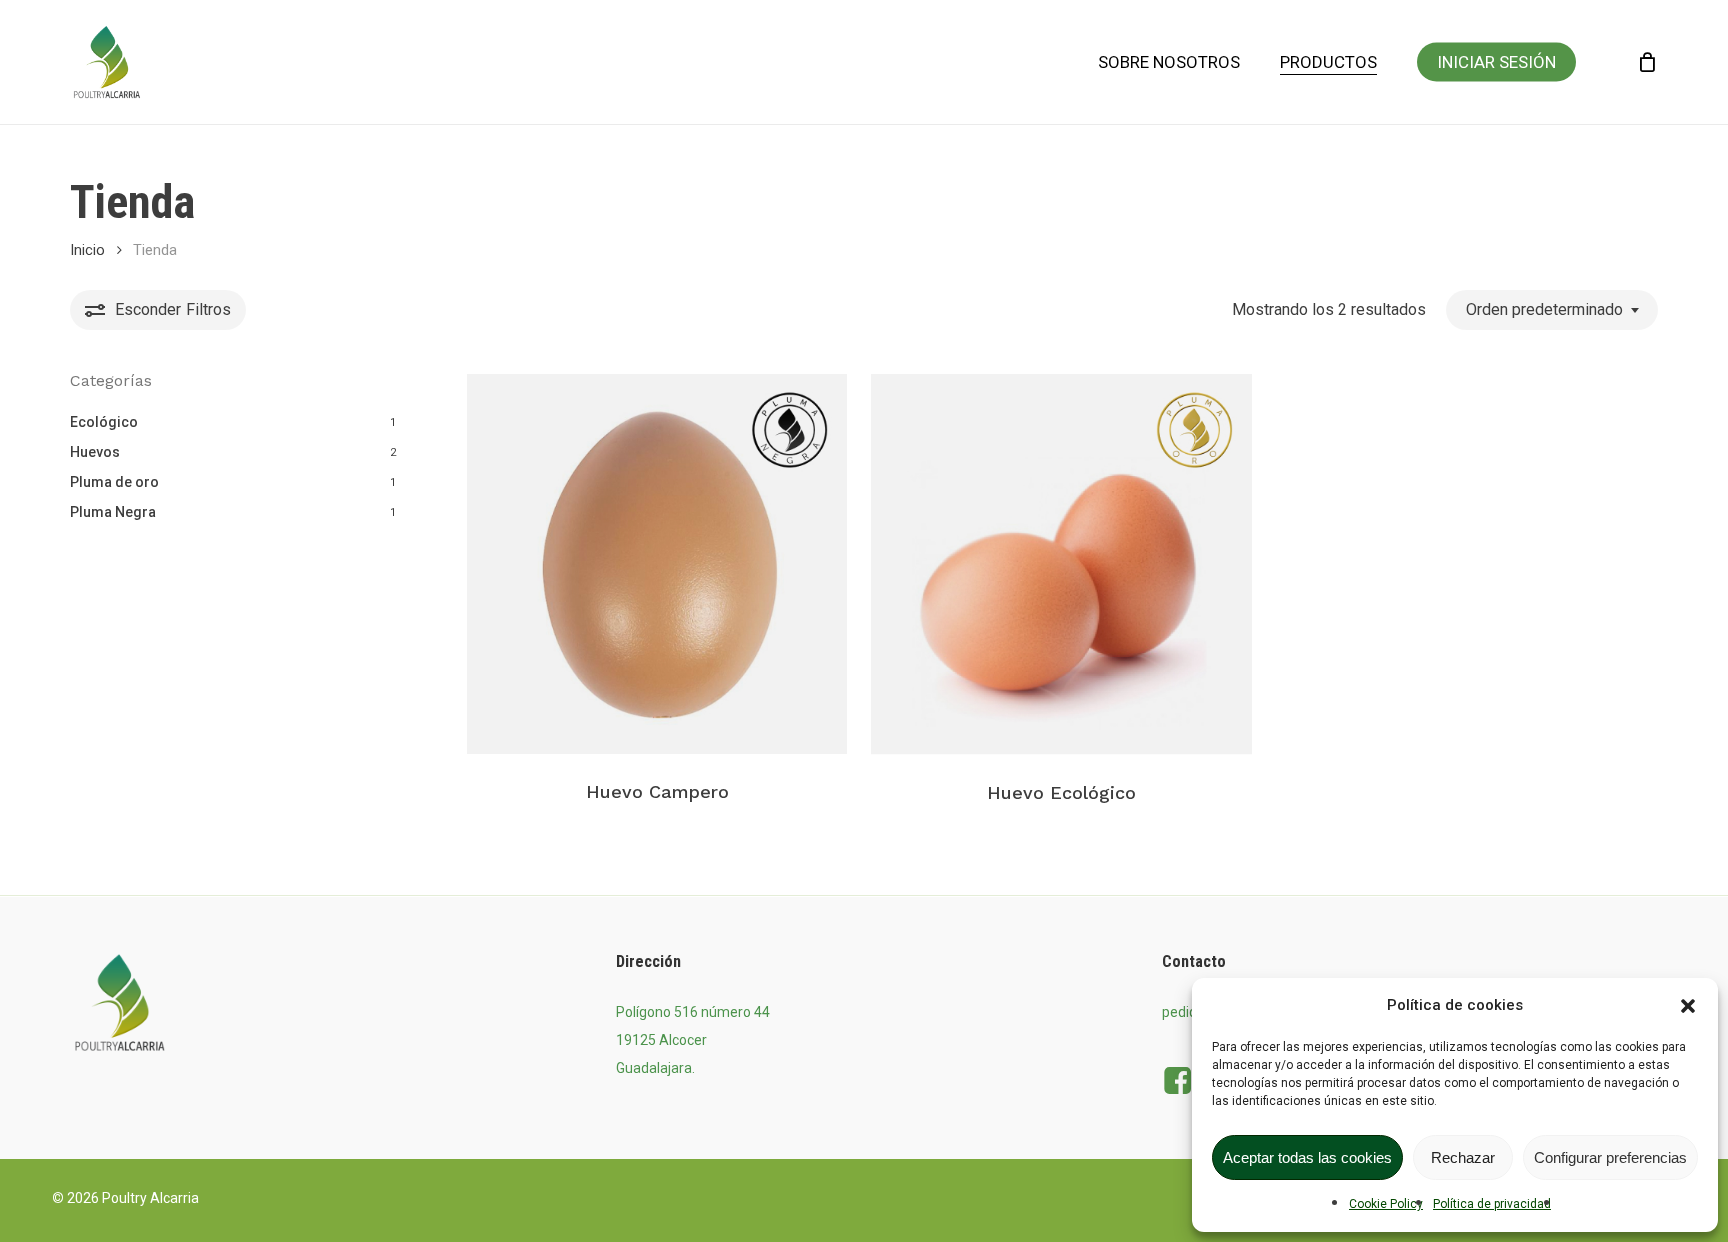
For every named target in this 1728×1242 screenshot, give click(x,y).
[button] (1688, 1006)
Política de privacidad (1492, 1204)
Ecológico (104, 422)
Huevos (95, 452)
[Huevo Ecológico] (1061, 564)
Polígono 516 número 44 (693, 1012)
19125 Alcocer (661, 1040)
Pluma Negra (113, 512)
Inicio (87, 250)
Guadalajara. (655, 1068)
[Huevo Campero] (657, 564)
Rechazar (1463, 1157)
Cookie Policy (1386, 1204)
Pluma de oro (114, 482)
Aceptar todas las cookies (1307, 1157)
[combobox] (1552, 309)
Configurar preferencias (1610, 1157)
